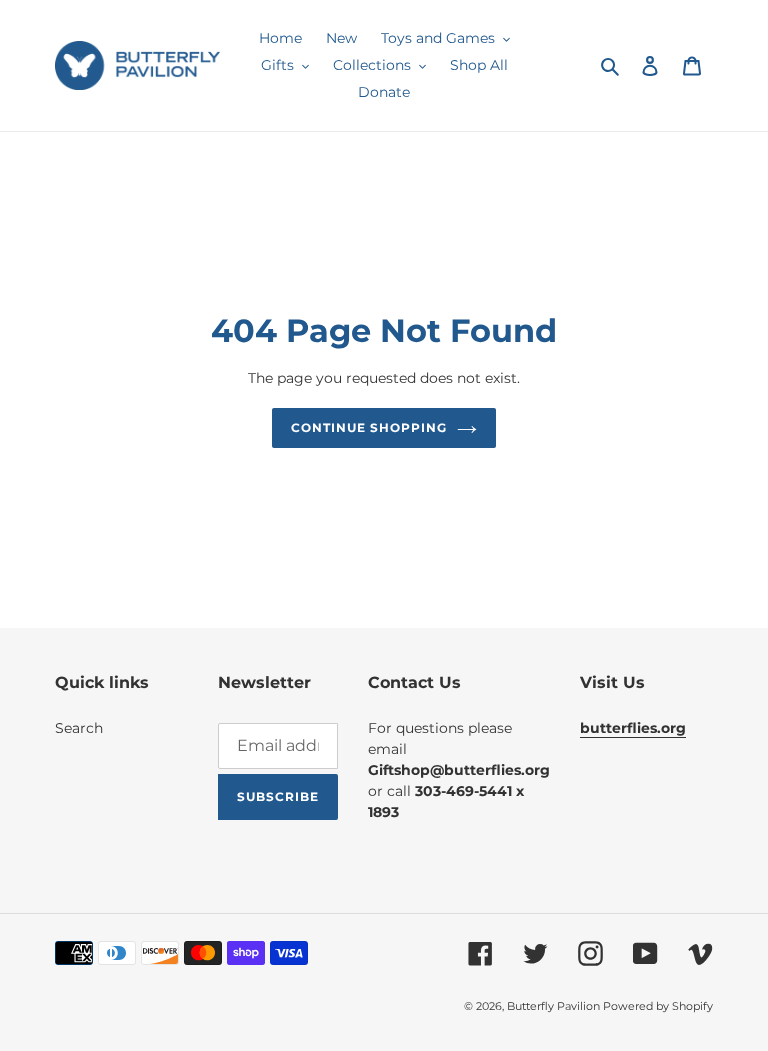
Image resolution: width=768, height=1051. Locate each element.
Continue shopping (368, 427)
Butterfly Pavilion (555, 1006)
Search (79, 728)
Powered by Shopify (658, 1006)
